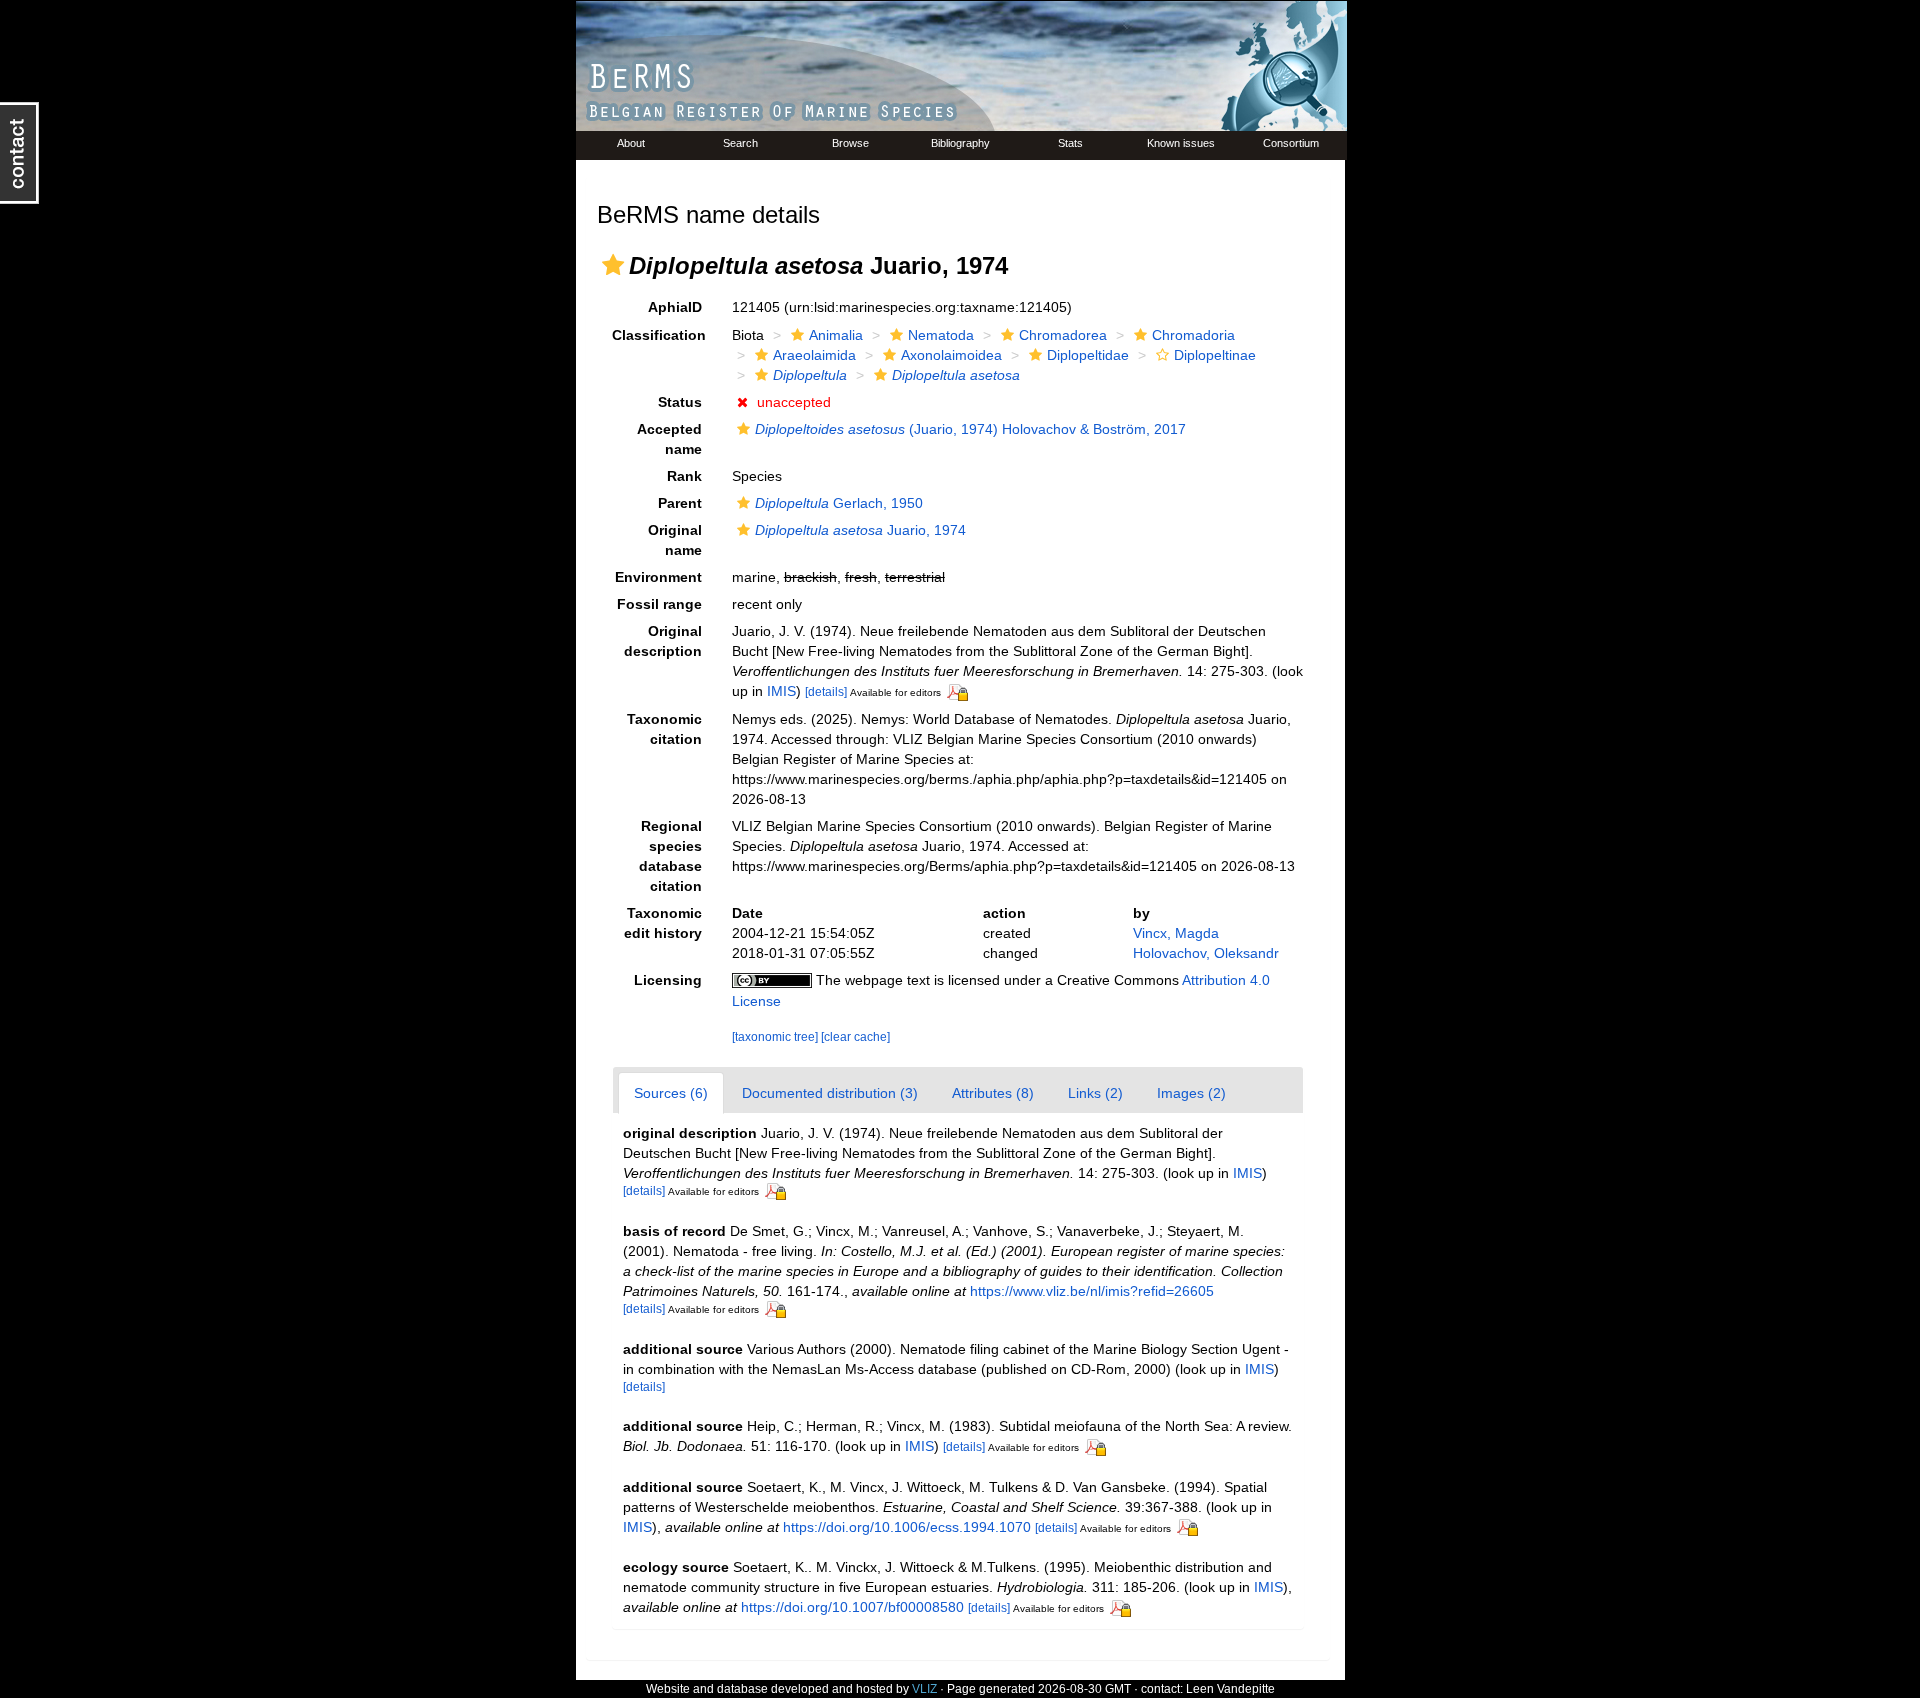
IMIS (781, 691)
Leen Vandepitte (1230, 1689)
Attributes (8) (993, 1093)
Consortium (1291, 143)
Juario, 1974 (860, 530)
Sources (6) (671, 1093)
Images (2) (1191, 1093)
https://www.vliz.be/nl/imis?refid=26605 (1092, 1291)
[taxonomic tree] (776, 1037)
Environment (658, 577)
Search (740, 143)
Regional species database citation (670, 856)
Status (680, 402)
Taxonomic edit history (663, 923)
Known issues (1181, 143)
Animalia (836, 335)
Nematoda (941, 335)
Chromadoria (1193, 335)
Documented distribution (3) (830, 1093)
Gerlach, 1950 (839, 503)
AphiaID (675, 307)
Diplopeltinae (1215, 355)
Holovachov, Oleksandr (1206, 953)
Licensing (668, 980)
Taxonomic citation (664, 729)
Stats (1070, 143)
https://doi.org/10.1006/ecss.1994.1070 (907, 1527)
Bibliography (960, 143)
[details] (826, 692)
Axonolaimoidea (951, 355)
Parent (680, 503)
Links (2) (1095, 1093)
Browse (850, 143)
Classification (659, 335)
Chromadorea (1063, 335)
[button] (613, 265)
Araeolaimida (814, 355)
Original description (663, 641)
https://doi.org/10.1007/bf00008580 (852, 1607)
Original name (675, 540)
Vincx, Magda (1176, 933)
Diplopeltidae (1088, 355)
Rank (684, 476)
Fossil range (659, 604)
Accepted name (669, 439)
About (631, 143)
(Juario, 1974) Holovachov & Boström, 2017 (970, 429)
